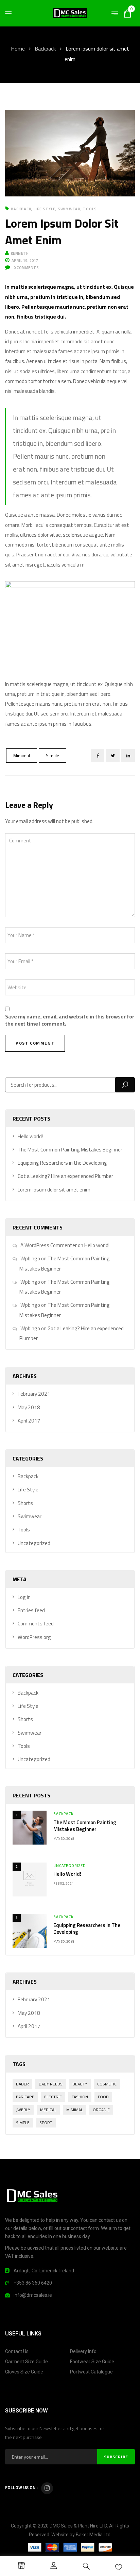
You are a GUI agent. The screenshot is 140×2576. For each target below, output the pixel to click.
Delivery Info (83, 2351)
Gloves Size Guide (24, 2372)
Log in (24, 1597)
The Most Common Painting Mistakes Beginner (70, 1150)
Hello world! (30, 1136)
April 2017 (29, 1421)
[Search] (125, 1085)
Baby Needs (51, 2084)
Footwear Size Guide (92, 2362)
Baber (22, 2084)
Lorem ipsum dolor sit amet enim (54, 1190)
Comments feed (36, 1624)
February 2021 (34, 1394)
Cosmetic (107, 2084)
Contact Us (17, 2351)
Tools (90, 209)
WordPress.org (34, 1637)
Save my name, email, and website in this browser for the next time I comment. (70, 1020)
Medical (48, 2110)
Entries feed (31, 1610)
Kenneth (20, 253)
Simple (52, 756)
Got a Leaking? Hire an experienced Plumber (65, 1176)
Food (103, 2097)
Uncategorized (34, 1543)
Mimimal (22, 756)
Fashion (80, 2097)
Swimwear (69, 209)
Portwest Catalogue (91, 2372)
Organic (101, 2110)
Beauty (80, 2084)
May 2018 (29, 1407)
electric (53, 2097)
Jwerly (23, 2110)
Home (18, 49)
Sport (46, 2123)
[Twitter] (113, 756)
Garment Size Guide (27, 2362)
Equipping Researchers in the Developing (62, 1163)
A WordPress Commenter (49, 1245)
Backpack (45, 49)
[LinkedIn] (128, 756)
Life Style (45, 209)
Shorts (25, 1503)
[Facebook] (98, 756)
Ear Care (25, 2097)
